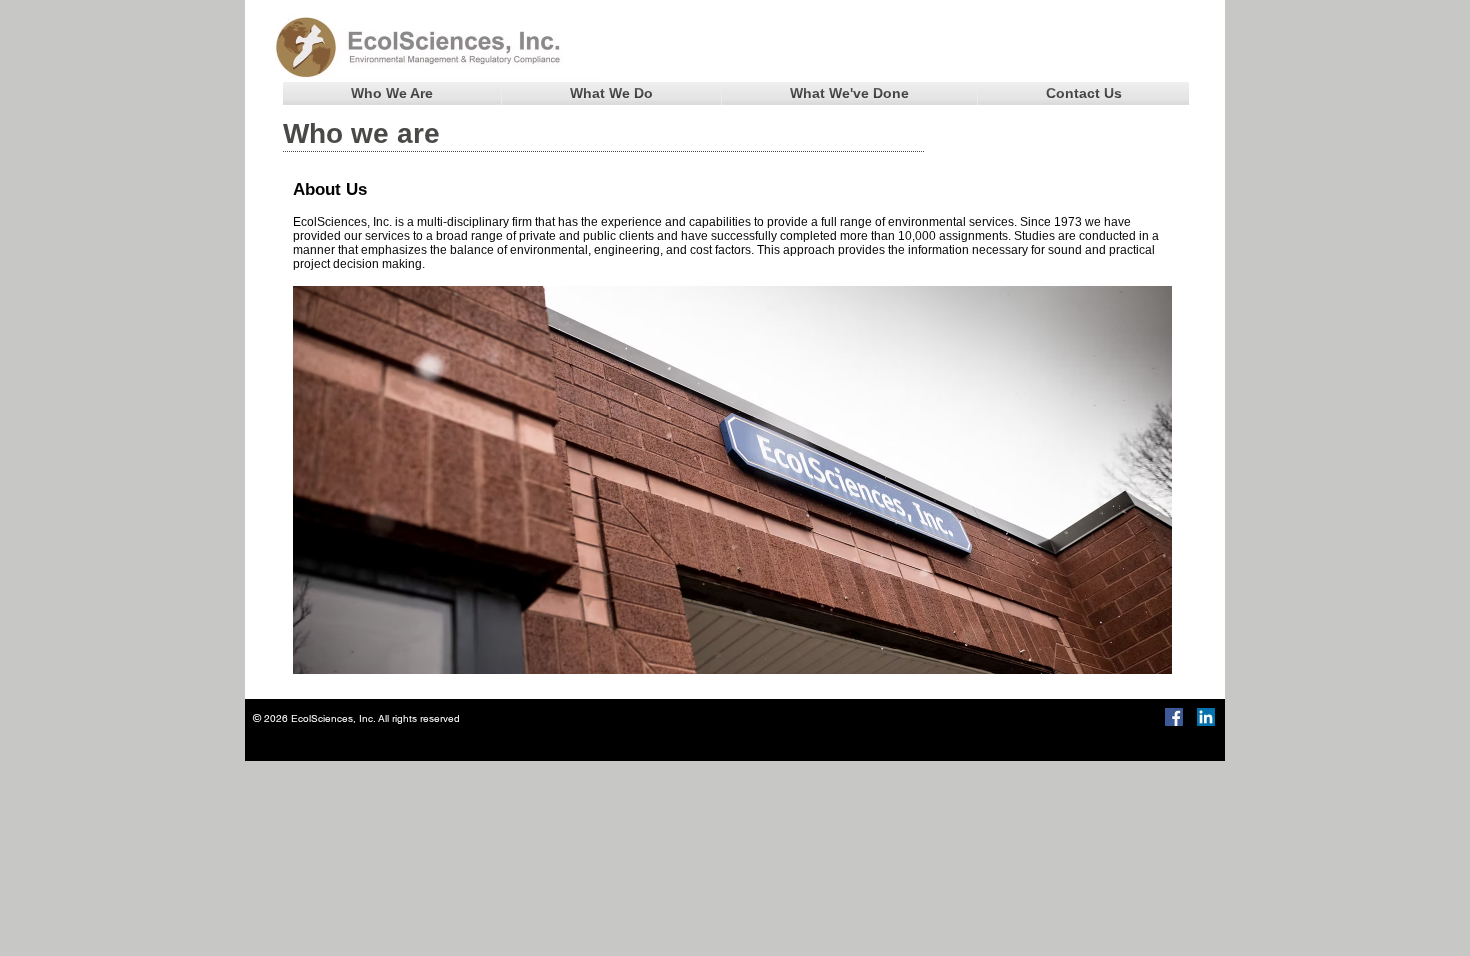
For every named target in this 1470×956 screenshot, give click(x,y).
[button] (392, 93)
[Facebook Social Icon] (1174, 717)
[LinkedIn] (1206, 717)
